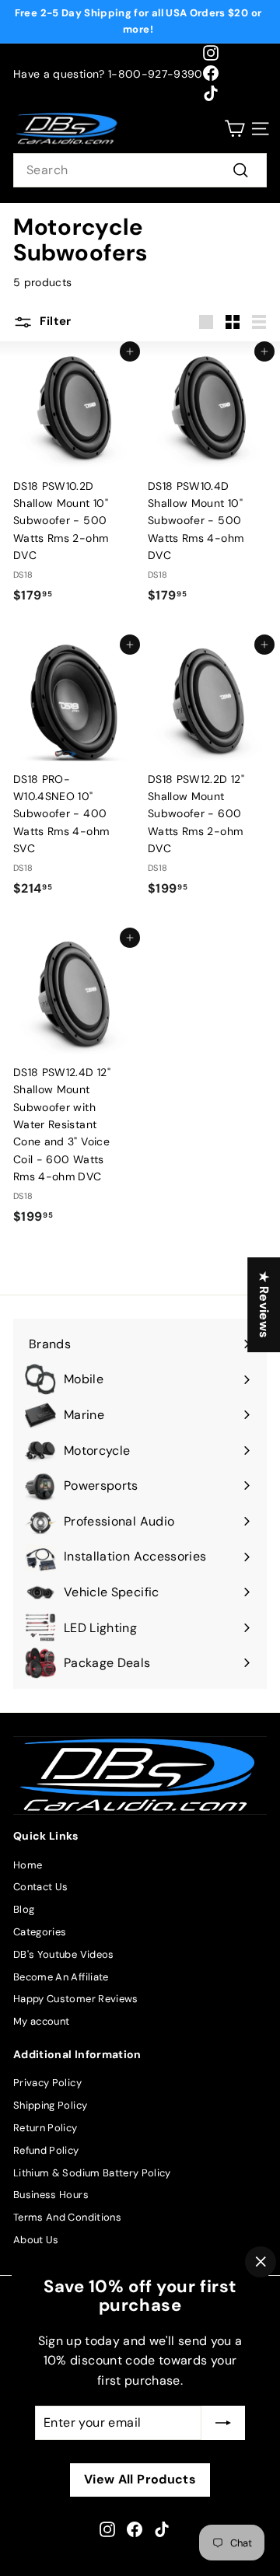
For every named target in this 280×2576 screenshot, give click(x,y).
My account (42, 2021)
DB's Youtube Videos (64, 1954)
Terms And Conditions (67, 2217)
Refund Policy (46, 2150)
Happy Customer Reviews (76, 1999)
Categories (40, 1932)
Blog (24, 1909)
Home (28, 1865)
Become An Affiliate (61, 1977)
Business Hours (51, 2195)
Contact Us (41, 1887)
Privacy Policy (47, 2083)
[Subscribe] (223, 2423)
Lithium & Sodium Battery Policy (92, 2173)
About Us (36, 2240)
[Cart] (234, 129)
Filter (54, 321)
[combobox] (140, 170)
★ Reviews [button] (264, 1305)
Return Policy (45, 2128)
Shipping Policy (50, 2105)
